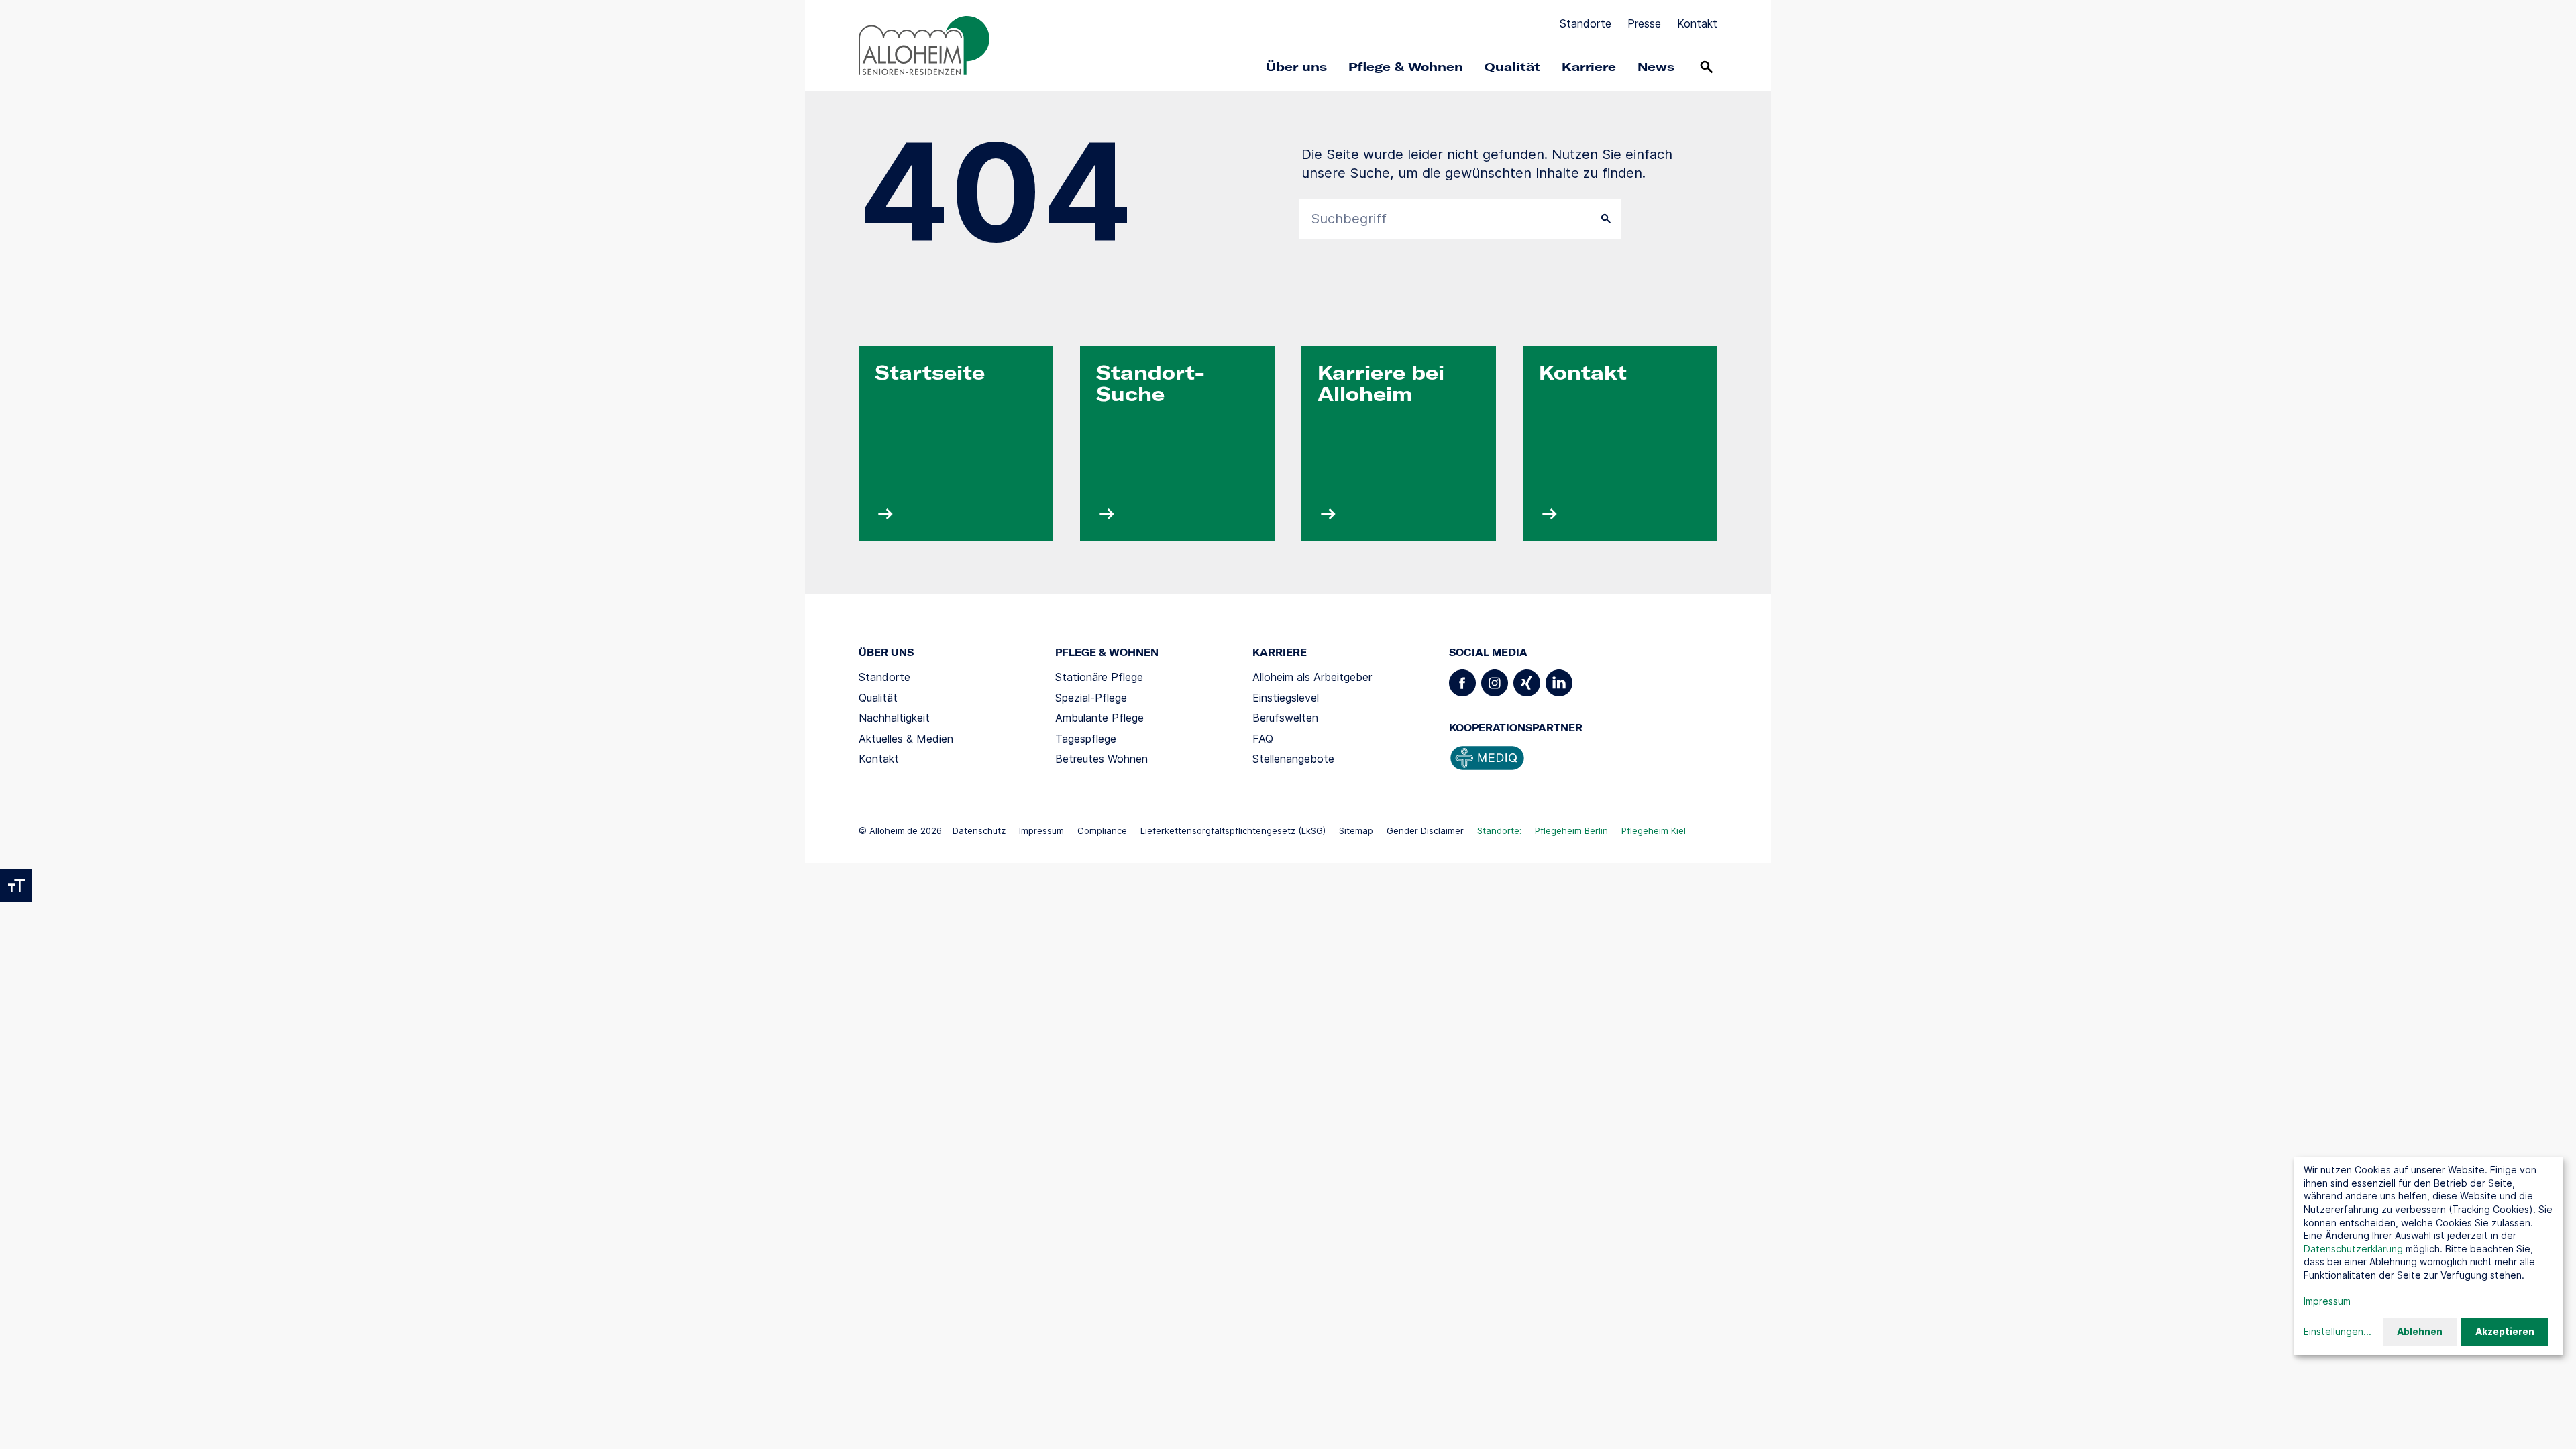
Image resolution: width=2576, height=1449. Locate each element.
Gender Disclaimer (1425, 830)
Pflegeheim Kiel (1654, 830)
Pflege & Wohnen (1406, 67)
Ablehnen (2420, 1331)
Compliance (1102, 830)
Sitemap (1356, 830)
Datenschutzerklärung (2353, 1249)
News (1656, 67)
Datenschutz (979, 830)
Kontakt (1697, 23)
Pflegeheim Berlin (1571, 830)
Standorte (1586, 23)
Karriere (1589, 67)
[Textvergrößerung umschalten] (16, 885)
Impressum (1041, 830)
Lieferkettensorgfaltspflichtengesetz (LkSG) (1233, 830)
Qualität (1512, 67)
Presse (1644, 23)
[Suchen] (1707, 67)
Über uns (1296, 67)
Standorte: (1499, 830)
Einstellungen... (2338, 1331)
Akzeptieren (2505, 1331)
